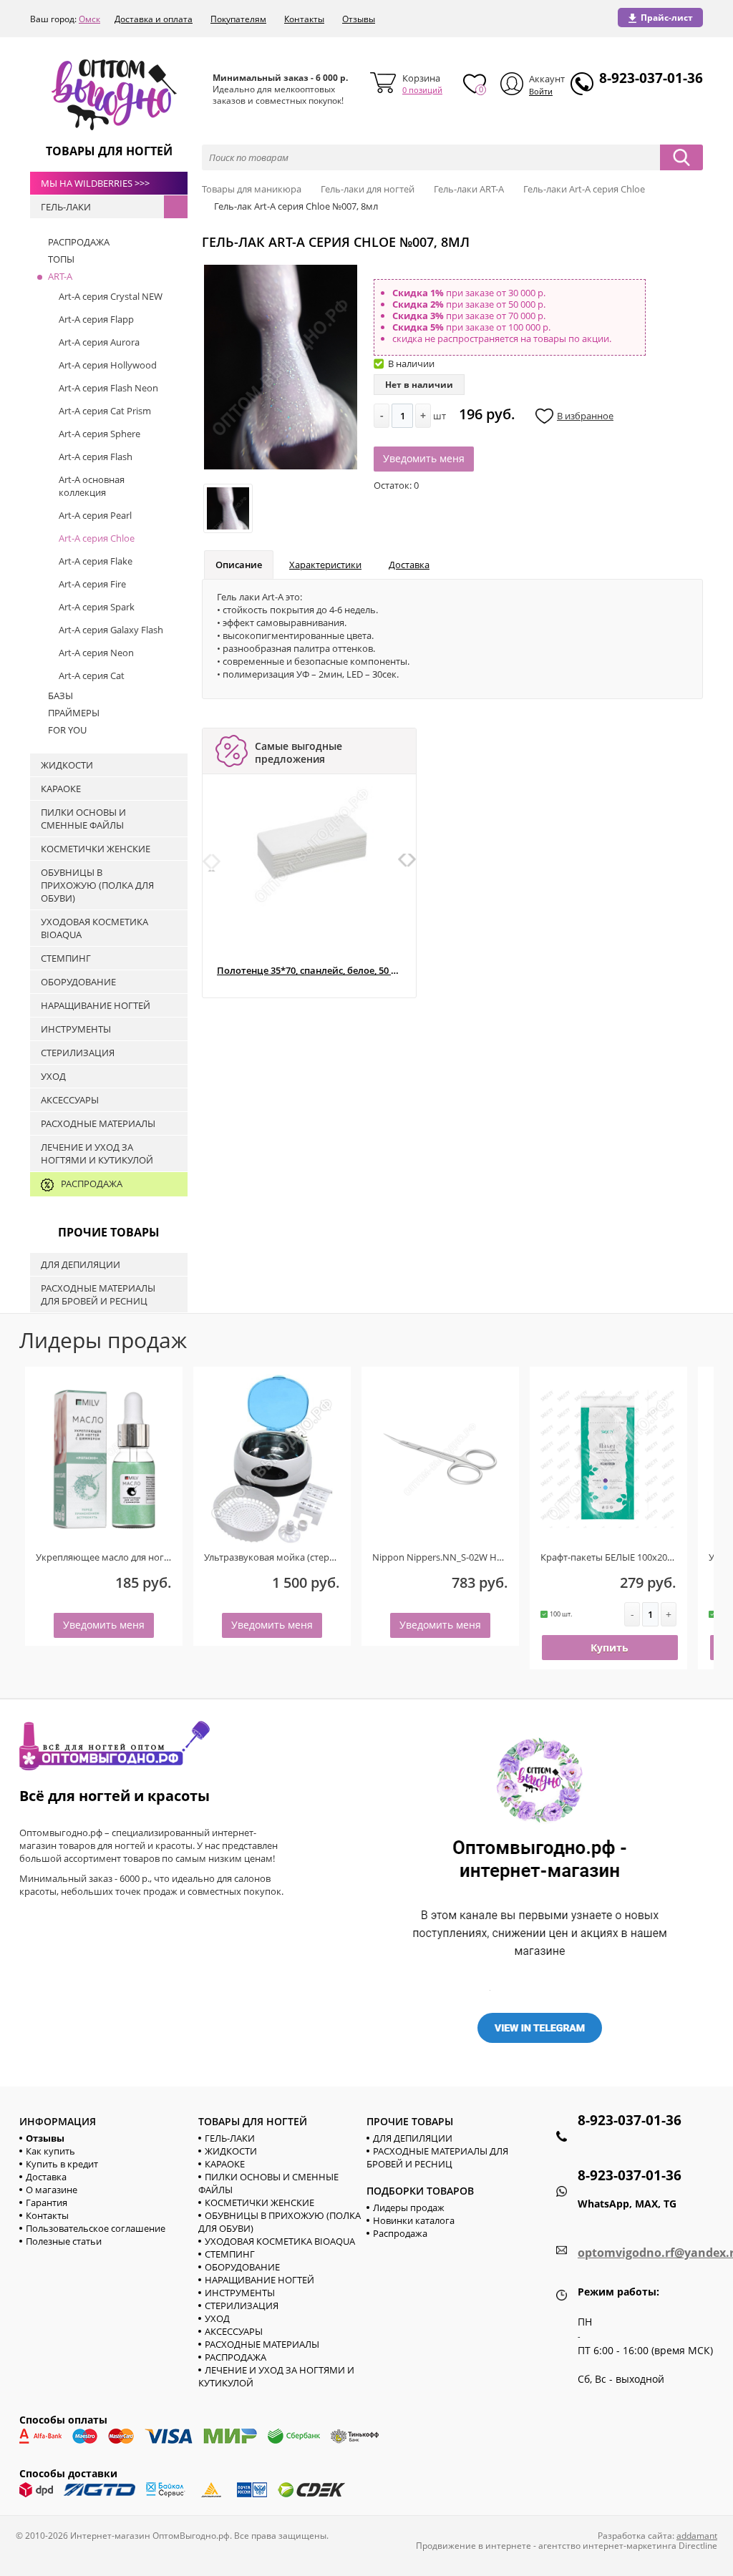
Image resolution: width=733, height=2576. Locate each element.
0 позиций (422, 90)
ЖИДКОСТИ (231, 2151)
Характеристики (325, 565)
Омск (89, 19)
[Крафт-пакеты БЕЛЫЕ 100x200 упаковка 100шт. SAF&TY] (608, 1459)
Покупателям (238, 19)
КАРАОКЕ (225, 2164)
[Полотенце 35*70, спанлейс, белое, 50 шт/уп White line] (312, 845)
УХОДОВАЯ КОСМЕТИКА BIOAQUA (280, 2241)
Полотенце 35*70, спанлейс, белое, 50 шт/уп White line (309, 971)
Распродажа (400, 2233)
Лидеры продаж (409, 2207)
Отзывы (359, 19)
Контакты (304, 19)
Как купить (50, 2151)
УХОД (217, 2318)
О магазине (52, 2190)
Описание (239, 565)
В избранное (585, 416)
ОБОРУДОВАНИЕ (242, 2267)
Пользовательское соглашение (96, 2228)
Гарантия (47, 2202)
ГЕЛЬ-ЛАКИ (230, 2138)
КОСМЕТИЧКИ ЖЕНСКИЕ (259, 2202)
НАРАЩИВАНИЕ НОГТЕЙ (259, 2280)
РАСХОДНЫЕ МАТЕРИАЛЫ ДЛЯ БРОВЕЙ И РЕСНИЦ (437, 2157)
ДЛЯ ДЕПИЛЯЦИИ (413, 2138)
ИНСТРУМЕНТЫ (240, 2293)
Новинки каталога (414, 2220)
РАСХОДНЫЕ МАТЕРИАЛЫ (262, 2344)
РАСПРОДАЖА (236, 2357)
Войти (541, 91)
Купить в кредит (62, 2164)
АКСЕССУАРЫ (234, 2331)
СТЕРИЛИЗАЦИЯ (242, 2306)
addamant (697, 2536)
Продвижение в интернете (474, 2546)
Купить (610, 1648)
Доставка (409, 565)
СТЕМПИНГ (230, 2254)
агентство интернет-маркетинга (607, 2546)
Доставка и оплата (154, 19)
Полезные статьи (64, 2241)
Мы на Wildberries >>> (95, 183)
